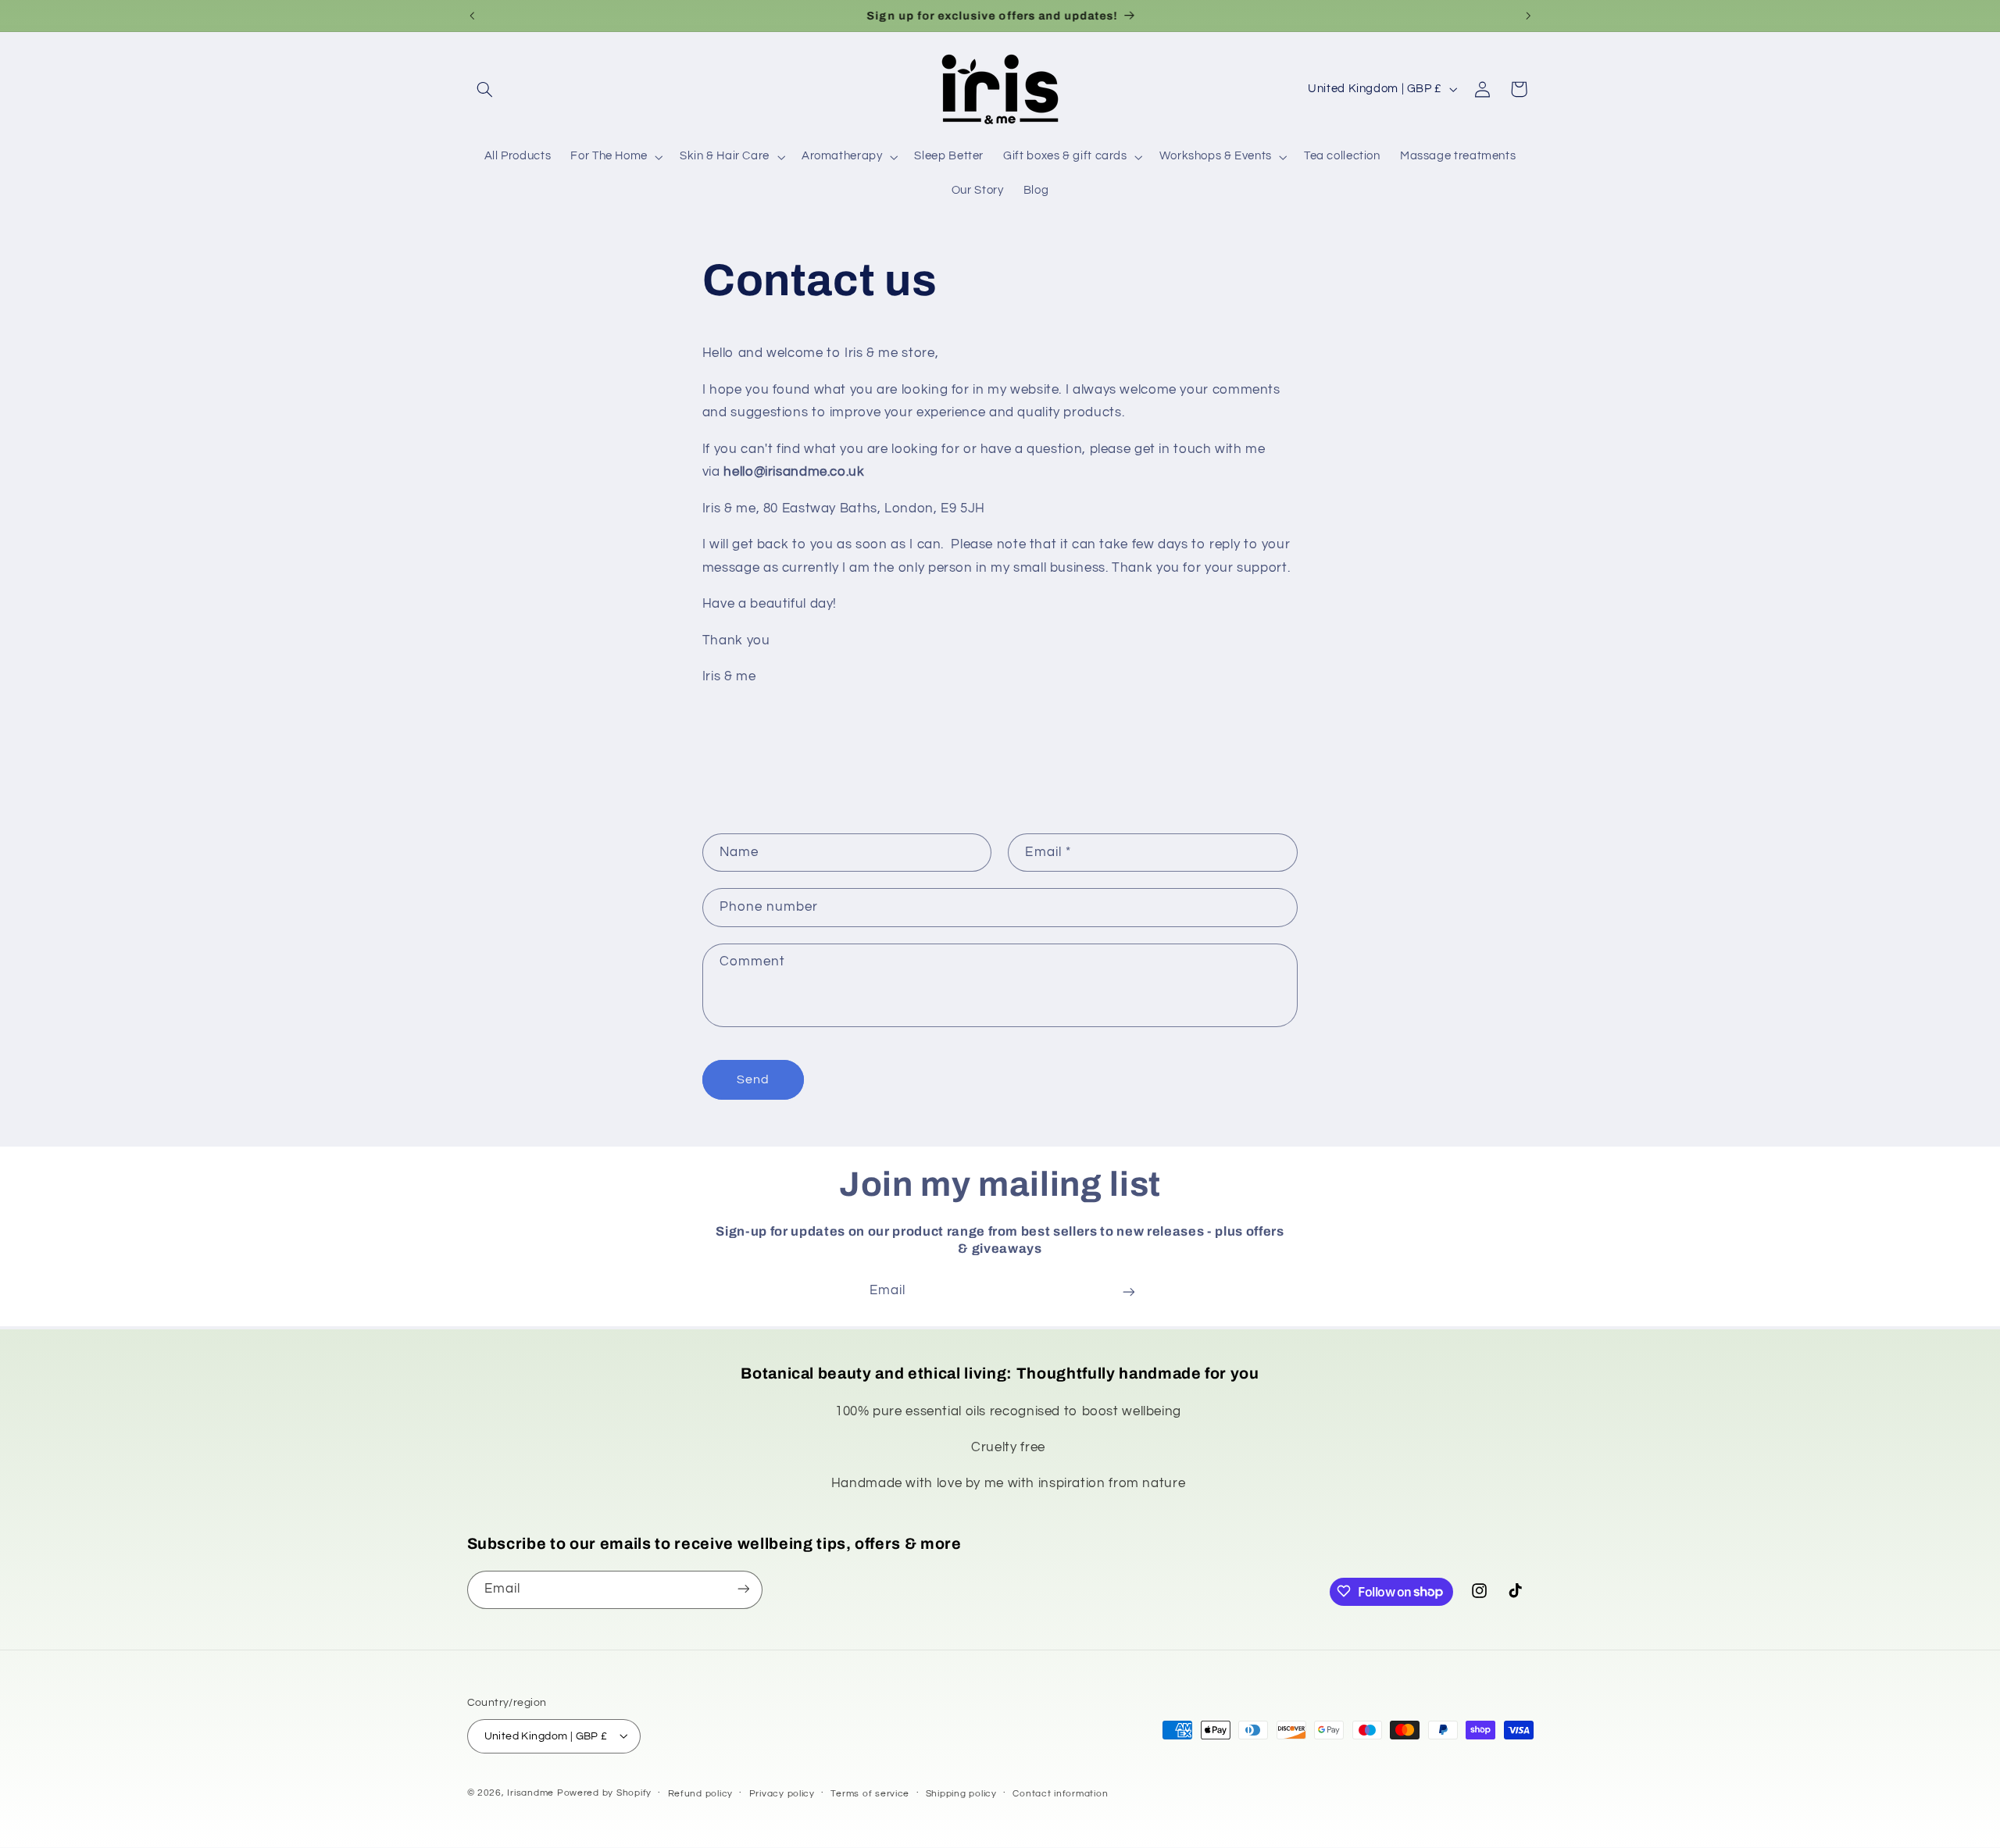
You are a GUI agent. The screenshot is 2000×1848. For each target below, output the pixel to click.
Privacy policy (782, 1793)
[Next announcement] (1528, 16)
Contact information (1060, 1793)
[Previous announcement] (472, 16)
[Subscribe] (1129, 1291)
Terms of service (870, 1793)
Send (753, 1079)
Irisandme (530, 1792)
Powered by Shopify (604, 1792)
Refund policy (701, 1793)
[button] (485, 89)
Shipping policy (961, 1793)
